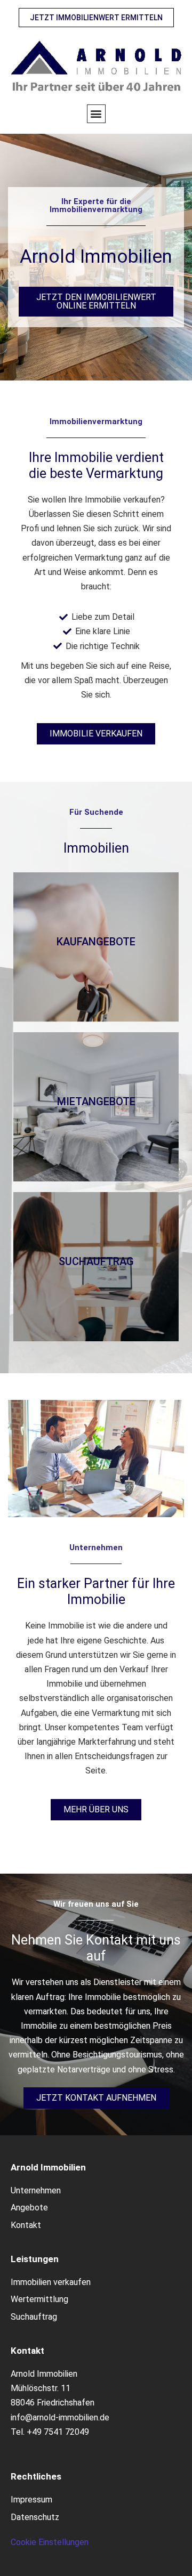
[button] (96, 114)
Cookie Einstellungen (50, 2542)
